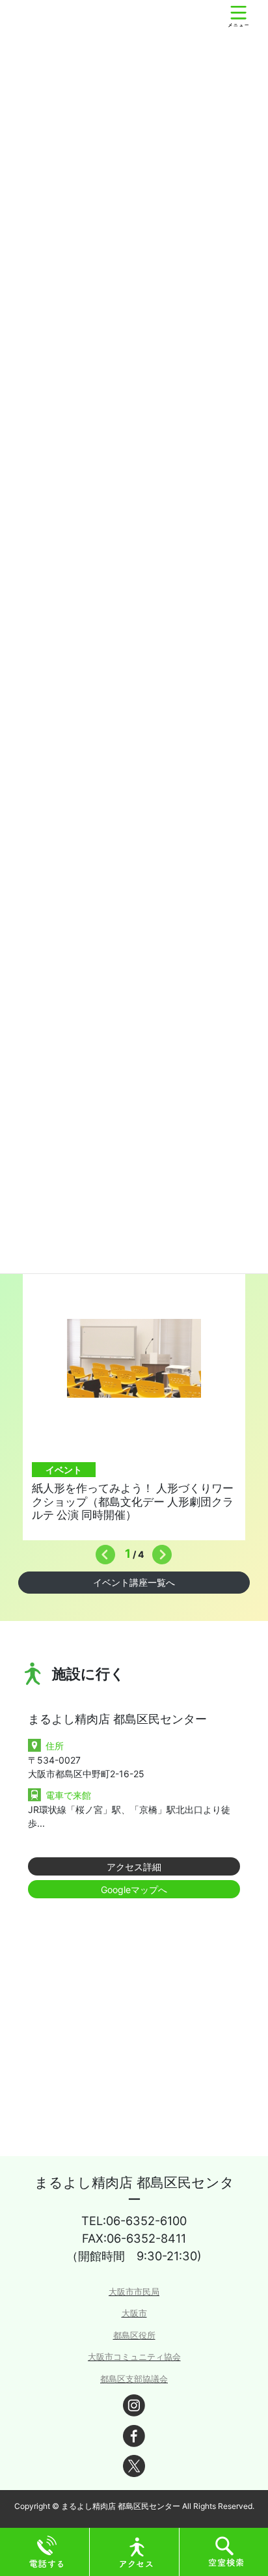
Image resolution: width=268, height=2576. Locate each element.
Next (159, 1551)
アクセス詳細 (134, 1867)
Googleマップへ (134, 1890)
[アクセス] (137, 2551)
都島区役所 (134, 2335)
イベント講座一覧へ (134, 1582)
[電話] (47, 2551)
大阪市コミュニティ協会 (134, 2357)
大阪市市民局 (134, 2292)
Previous (102, 1551)
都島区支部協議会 (134, 2379)
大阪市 (134, 2313)
